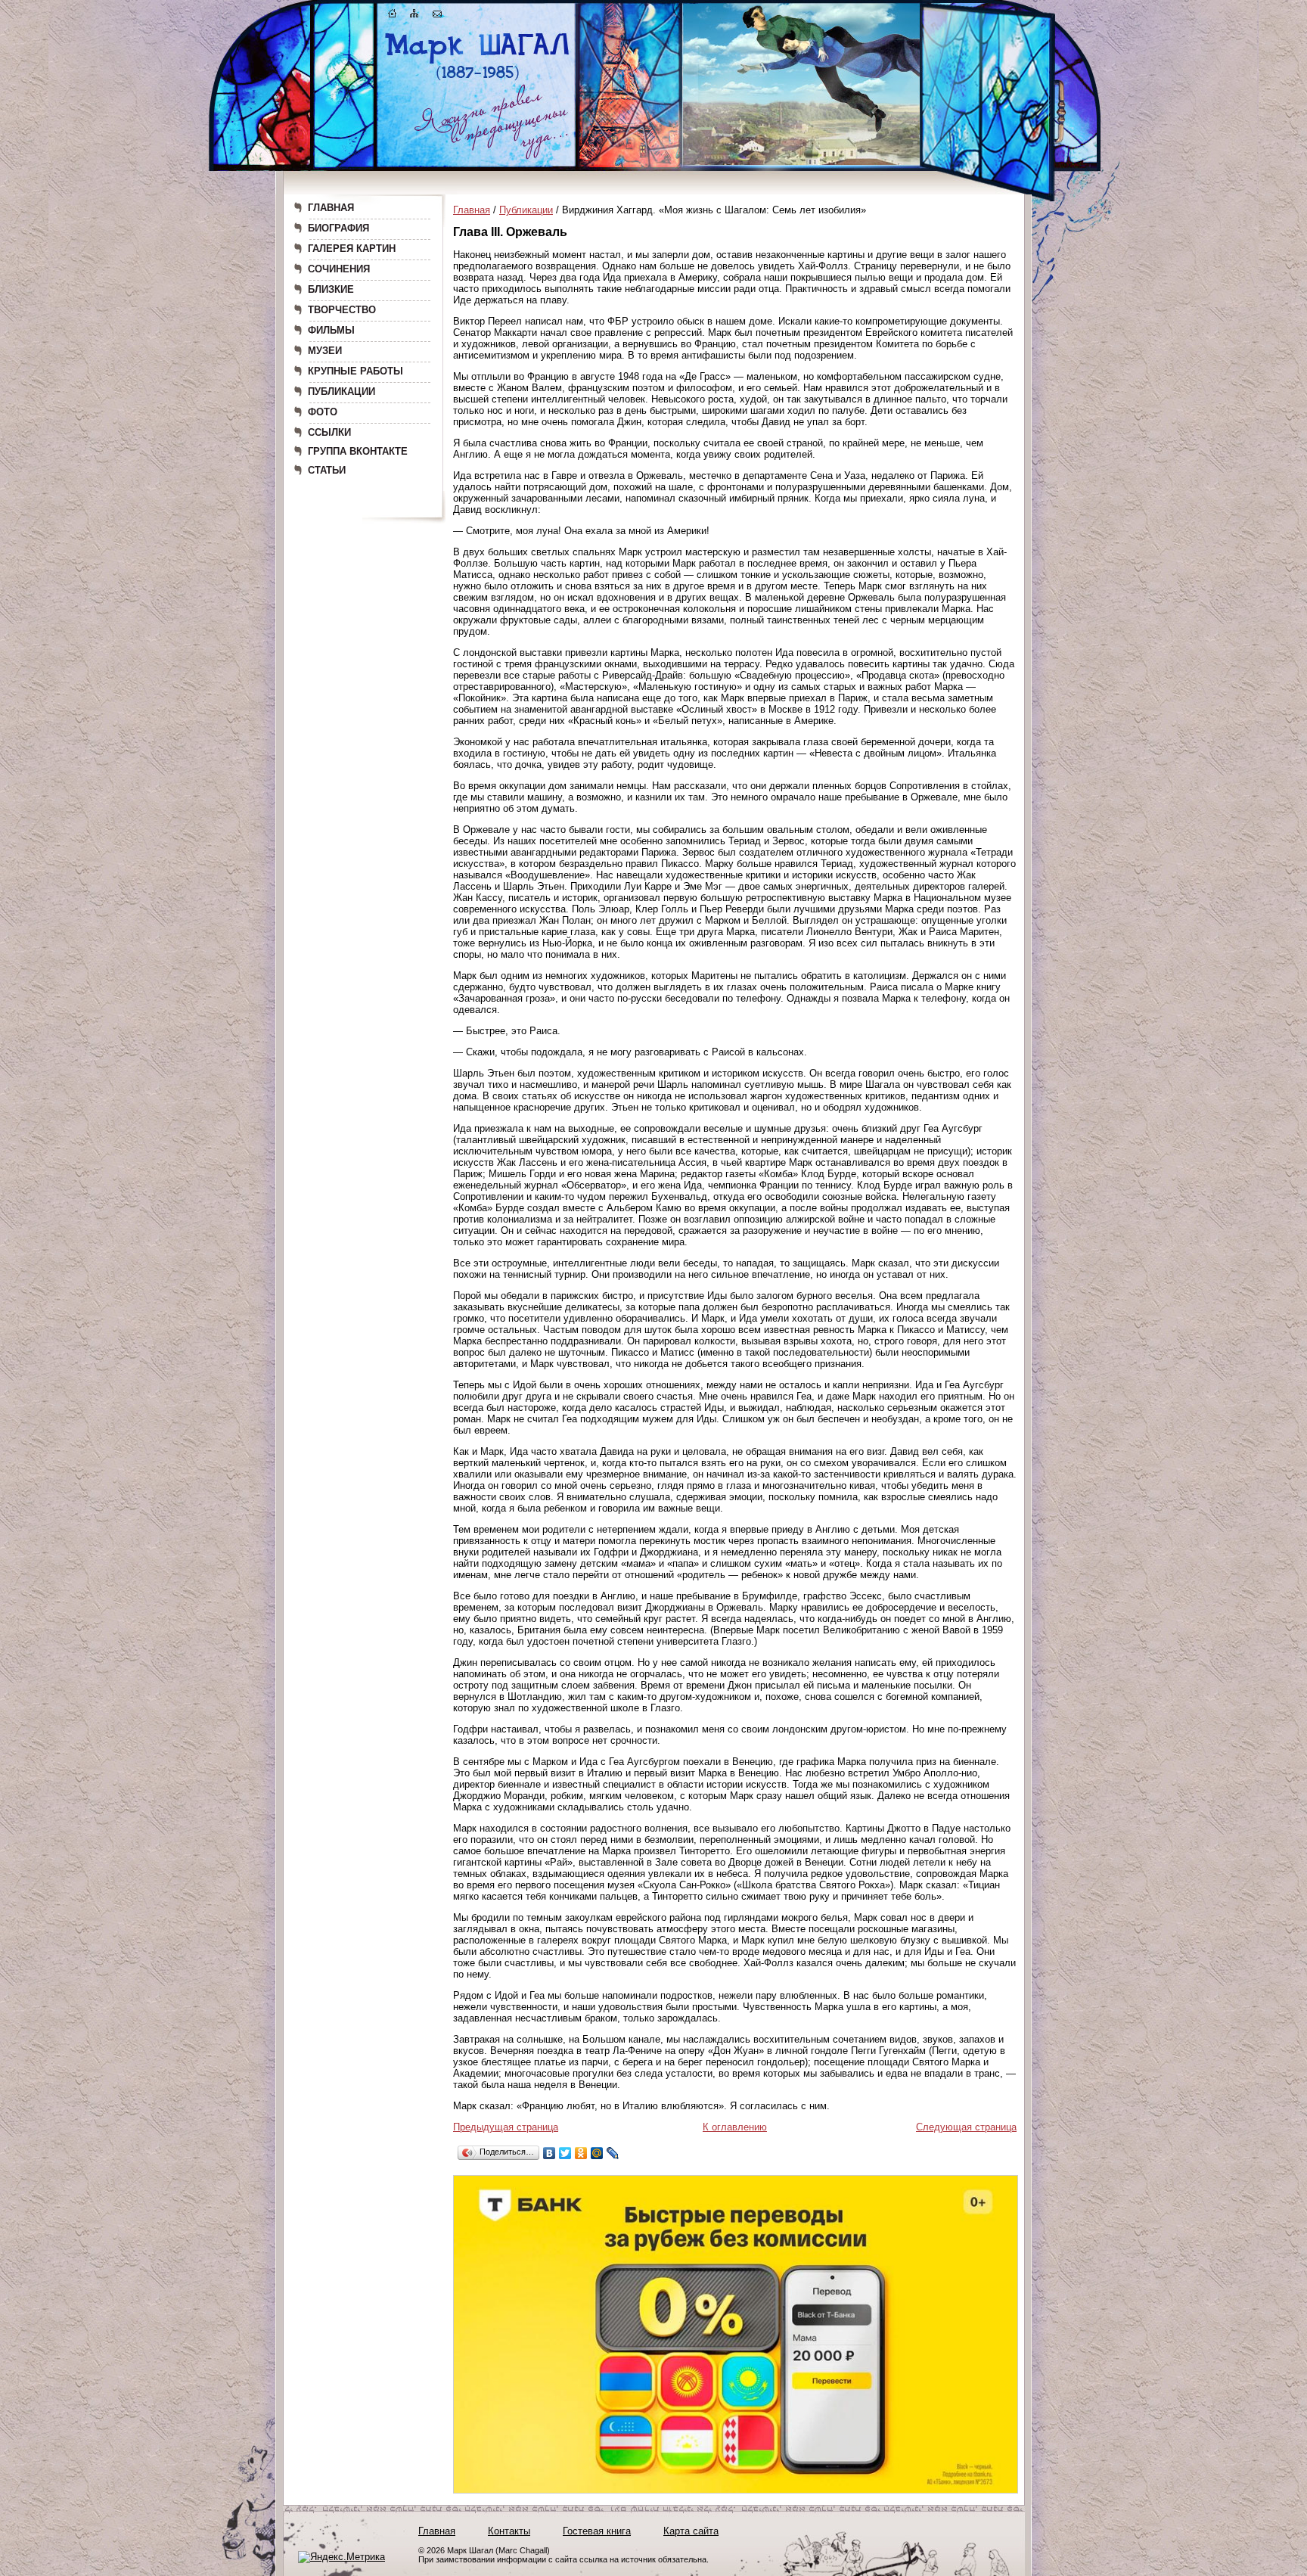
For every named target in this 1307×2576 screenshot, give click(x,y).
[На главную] (393, 16)
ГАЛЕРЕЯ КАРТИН (352, 249)
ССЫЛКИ (329, 432)
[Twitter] (565, 2153)
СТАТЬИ (327, 470)
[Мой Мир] (597, 2153)
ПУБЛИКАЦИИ (341, 392)
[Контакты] (437, 16)
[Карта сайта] (414, 16)
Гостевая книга (597, 2531)
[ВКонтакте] (549, 2153)
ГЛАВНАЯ (331, 208)
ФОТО (323, 412)
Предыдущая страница (506, 2127)
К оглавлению (735, 2127)
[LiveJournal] (613, 2153)
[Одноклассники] (581, 2153)
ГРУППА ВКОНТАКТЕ (358, 451)
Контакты (509, 2531)
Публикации (526, 210)
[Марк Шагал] (478, 80)
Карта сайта (691, 2531)
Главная (472, 210)
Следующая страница (966, 2127)
